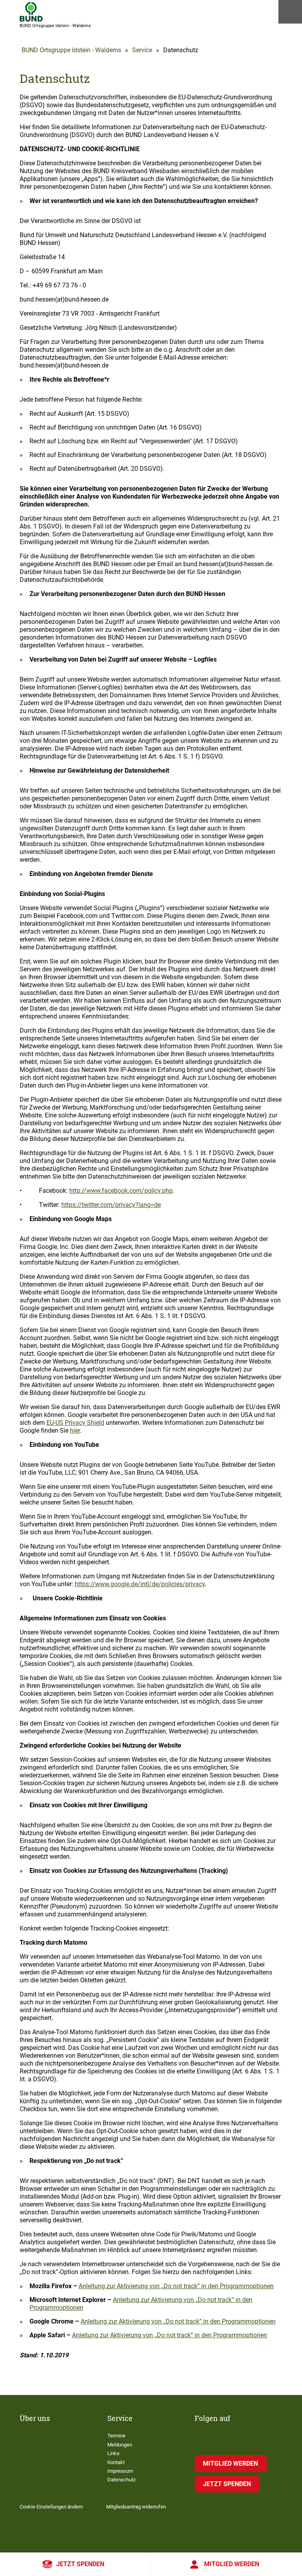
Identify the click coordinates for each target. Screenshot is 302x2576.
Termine (116, 2436)
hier (75, 1431)
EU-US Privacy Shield (75, 1423)
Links (113, 2453)
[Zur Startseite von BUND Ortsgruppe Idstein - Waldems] (31, 12)
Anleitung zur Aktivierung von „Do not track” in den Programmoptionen (176, 2286)
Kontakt (116, 2462)
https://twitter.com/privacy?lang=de (111, 1205)
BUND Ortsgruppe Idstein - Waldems (71, 50)
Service (142, 50)
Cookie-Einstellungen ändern (51, 2507)
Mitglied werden (232, 2564)
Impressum (120, 2471)
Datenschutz (122, 2480)
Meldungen (120, 2445)
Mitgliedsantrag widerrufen (136, 2507)
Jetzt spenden (80, 2564)
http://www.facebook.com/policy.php (121, 1191)
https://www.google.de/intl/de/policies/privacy (140, 1584)
